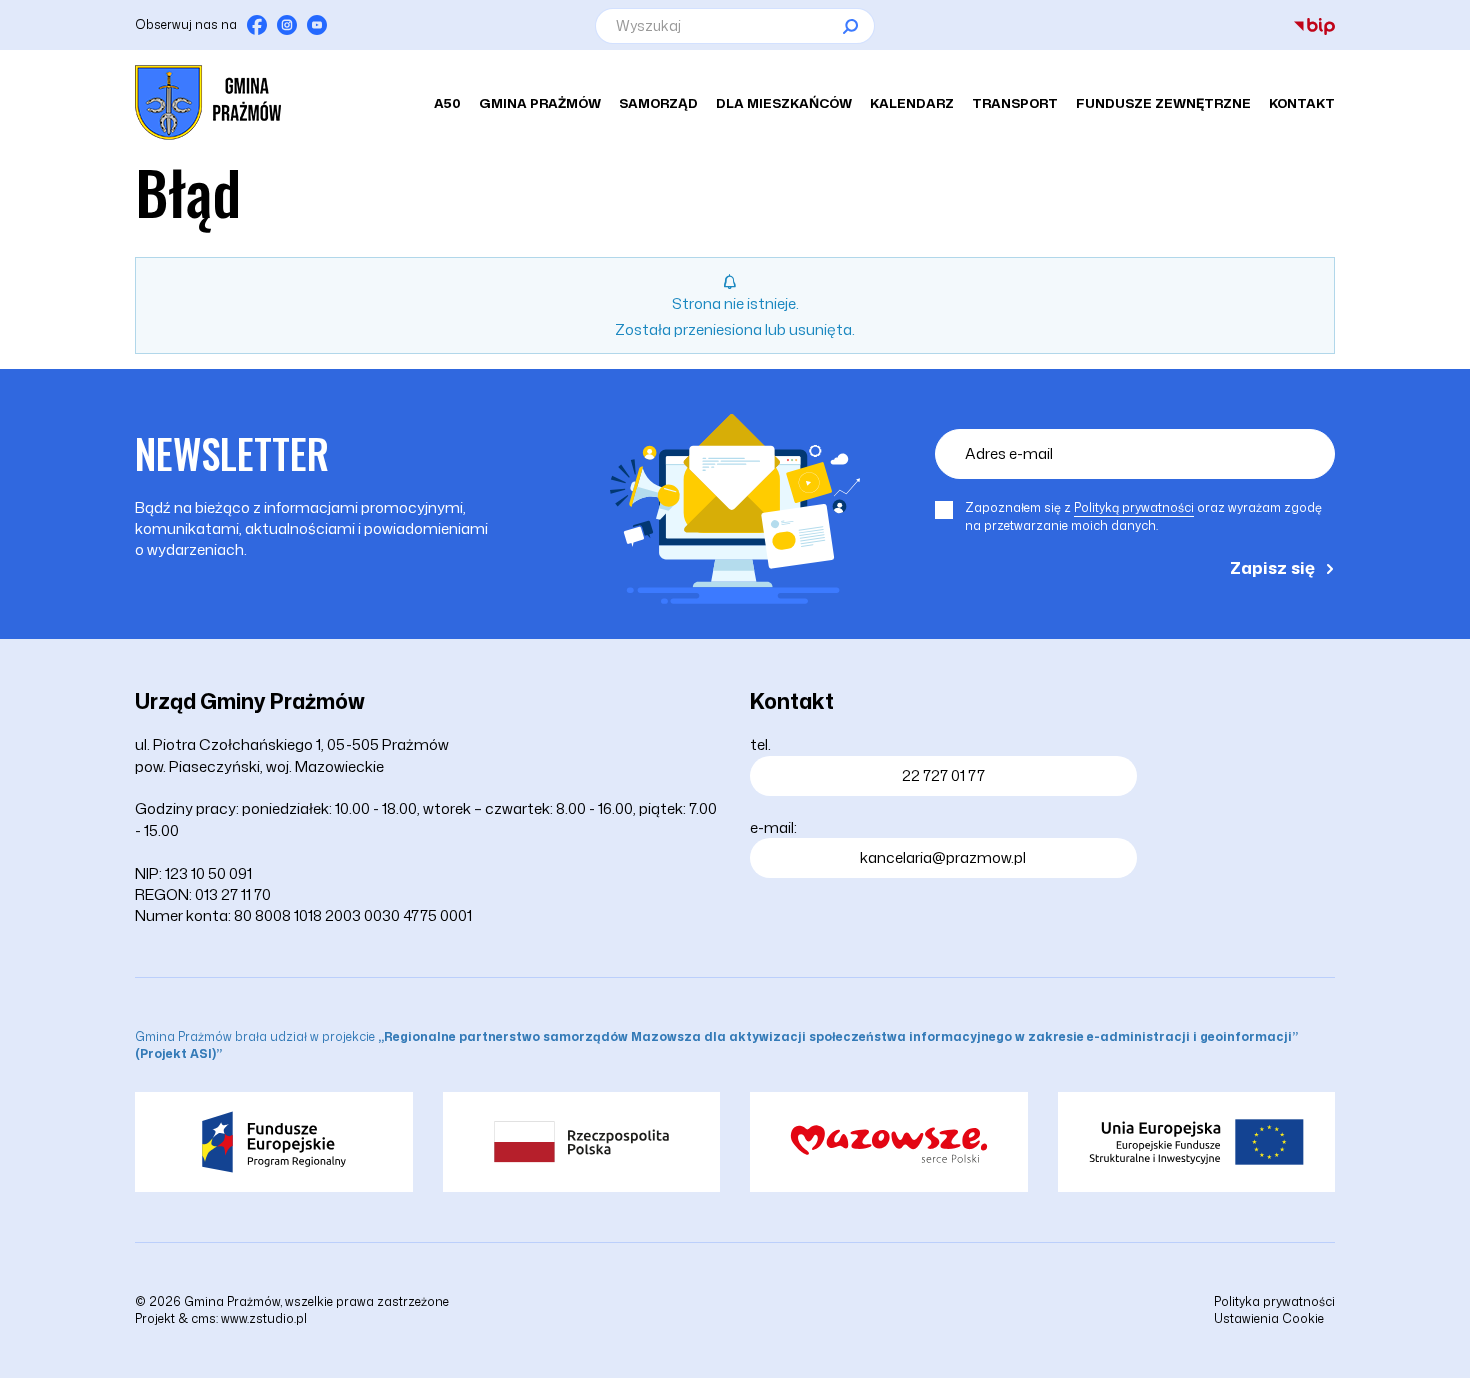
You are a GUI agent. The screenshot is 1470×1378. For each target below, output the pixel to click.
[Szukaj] (850, 26)
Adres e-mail (1009, 453)
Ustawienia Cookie (1269, 1318)
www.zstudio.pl (264, 1318)
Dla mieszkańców (784, 103)
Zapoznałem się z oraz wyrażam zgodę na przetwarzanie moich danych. (1143, 516)
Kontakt (1302, 103)
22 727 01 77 (943, 775)
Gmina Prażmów (540, 103)
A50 (447, 103)
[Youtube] (317, 25)
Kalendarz (912, 103)
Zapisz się (1272, 567)
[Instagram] (287, 25)
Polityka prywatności (1274, 1301)
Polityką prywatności (1134, 507)
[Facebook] (257, 25)
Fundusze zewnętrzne (1163, 103)
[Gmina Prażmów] (208, 102)
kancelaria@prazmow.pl (943, 857)
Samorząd (658, 103)
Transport (1015, 103)
